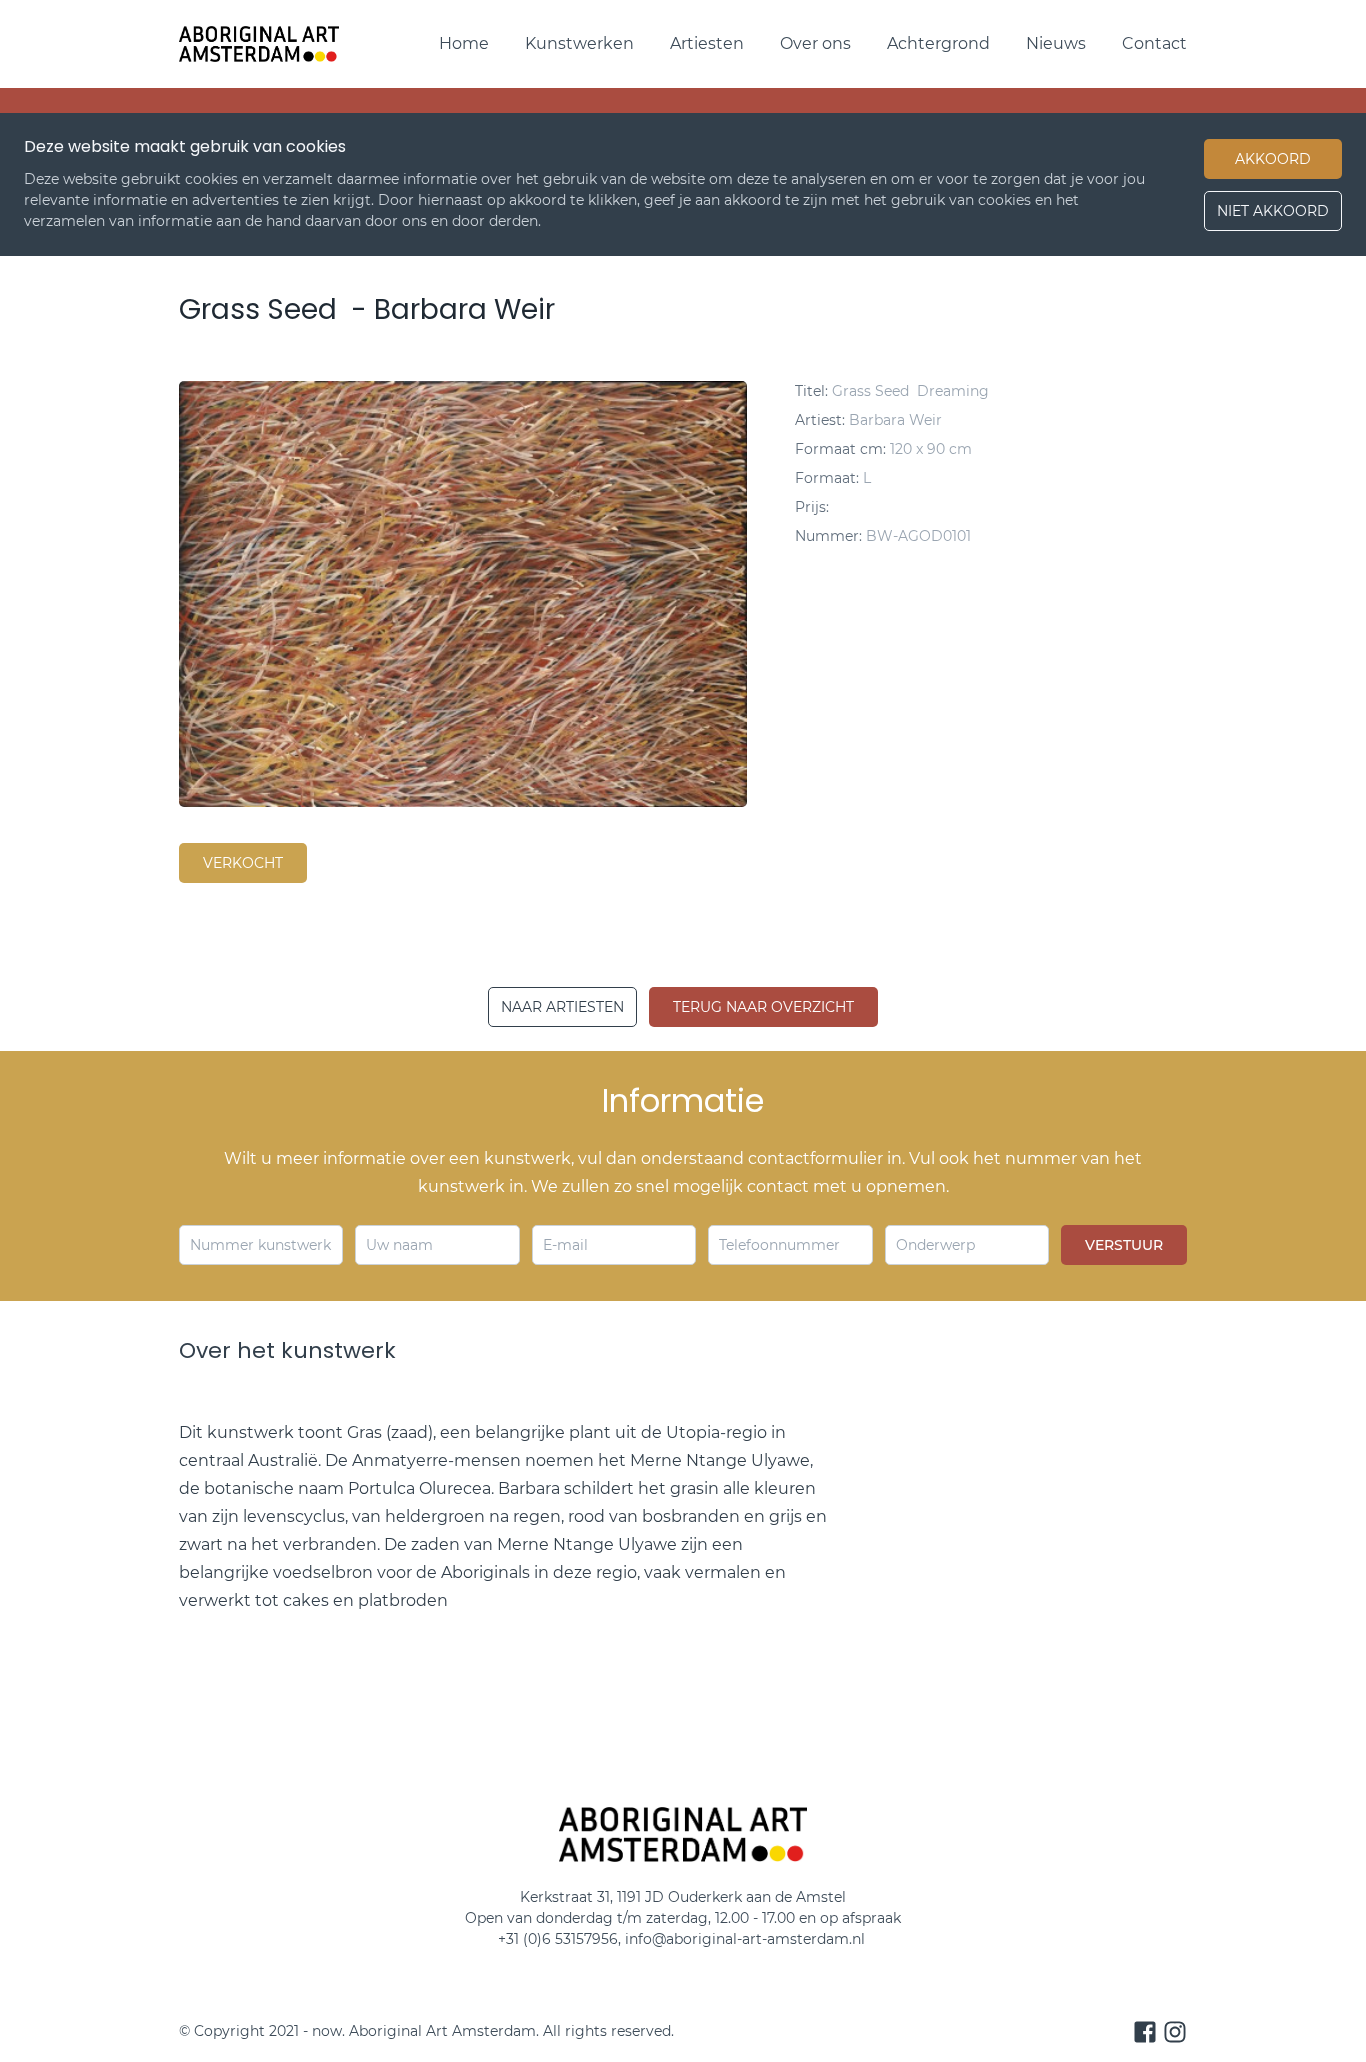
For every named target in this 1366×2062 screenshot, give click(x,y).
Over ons (815, 43)
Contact (1154, 43)
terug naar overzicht (763, 1007)
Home (464, 43)
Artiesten (707, 43)
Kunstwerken (579, 43)
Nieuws (1056, 43)
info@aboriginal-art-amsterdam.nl (747, 1939)
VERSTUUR (1124, 1245)
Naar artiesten (562, 1007)
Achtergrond (938, 43)
